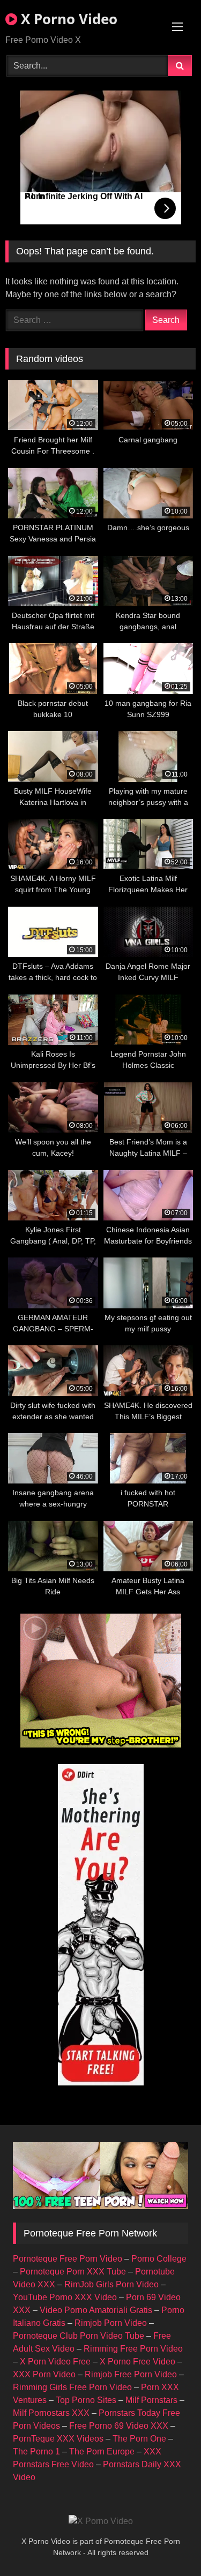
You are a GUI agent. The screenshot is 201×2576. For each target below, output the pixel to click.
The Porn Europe (102, 2451)
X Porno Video (67, 19)
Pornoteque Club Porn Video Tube (79, 2336)
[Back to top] (168, 2544)
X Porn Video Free (55, 2362)
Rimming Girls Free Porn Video (72, 2387)
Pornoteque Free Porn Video (68, 2259)
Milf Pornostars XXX (51, 2413)
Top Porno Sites (86, 2400)
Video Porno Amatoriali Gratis (96, 2310)
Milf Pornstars (151, 2400)
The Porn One (139, 2439)
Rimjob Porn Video (111, 2323)
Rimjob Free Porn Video (131, 2374)
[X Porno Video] (101, 2521)
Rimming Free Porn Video (133, 2349)
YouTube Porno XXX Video (65, 2297)
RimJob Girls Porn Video (111, 2284)
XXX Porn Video (44, 2374)
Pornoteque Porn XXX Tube (73, 2272)
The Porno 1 (36, 2451)
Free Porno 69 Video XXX (119, 2426)
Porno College (159, 2259)
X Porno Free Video (137, 2362)
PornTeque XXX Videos (58, 2439)
